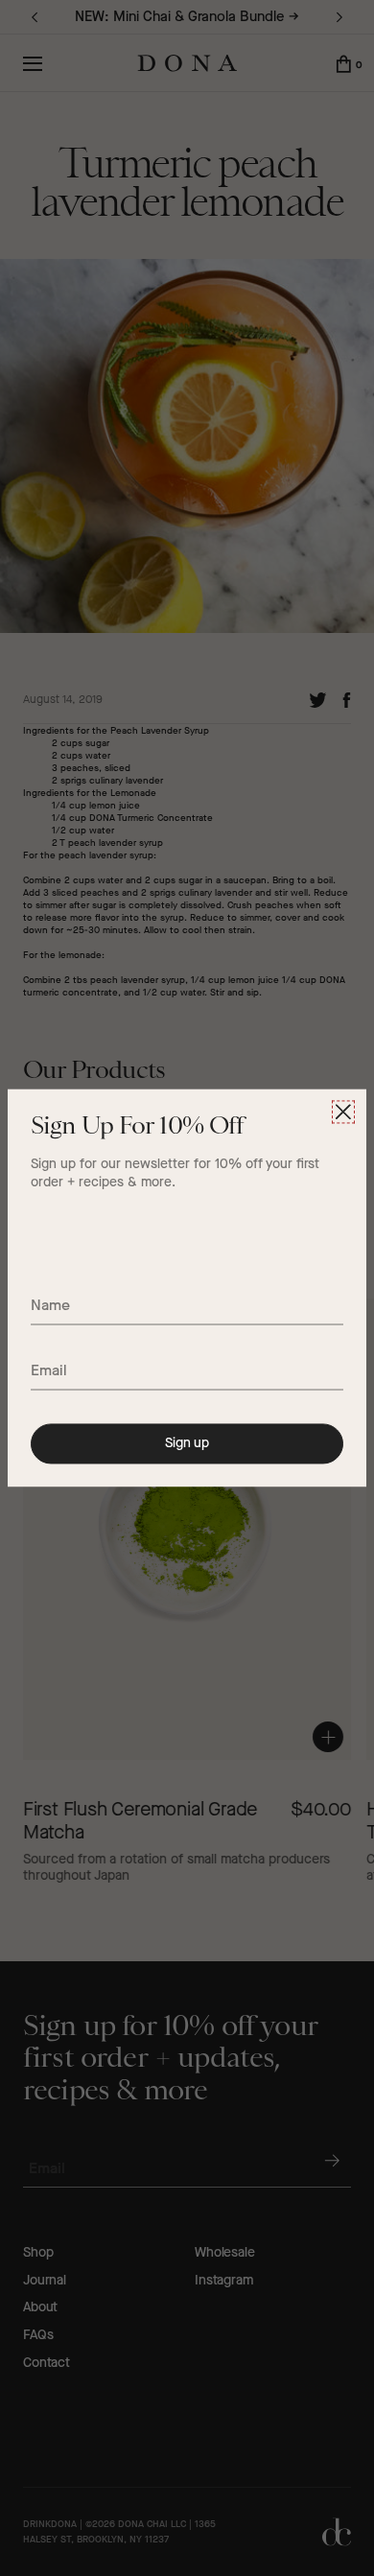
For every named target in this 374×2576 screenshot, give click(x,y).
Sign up (187, 1443)
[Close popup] (343, 1112)
